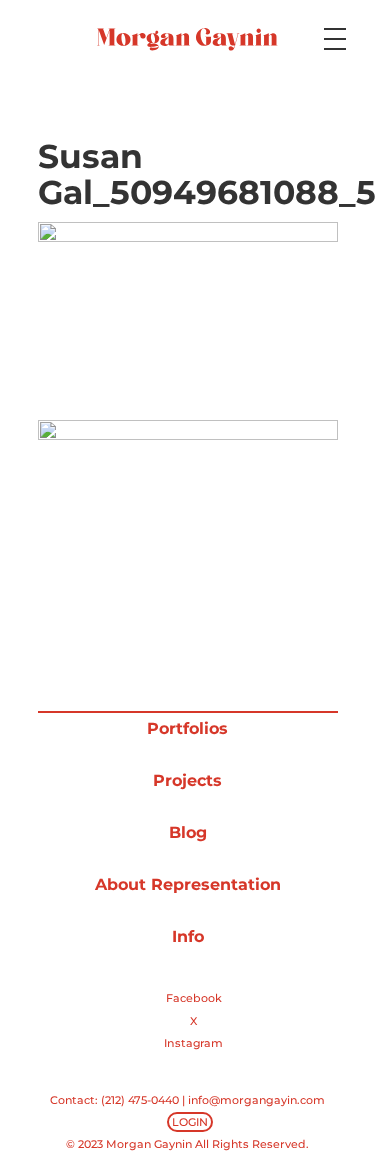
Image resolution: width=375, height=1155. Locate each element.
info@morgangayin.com (256, 1100)
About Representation (188, 884)
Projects (187, 780)
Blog (188, 832)
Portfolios (187, 728)
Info (188, 936)
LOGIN (190, 1122)
